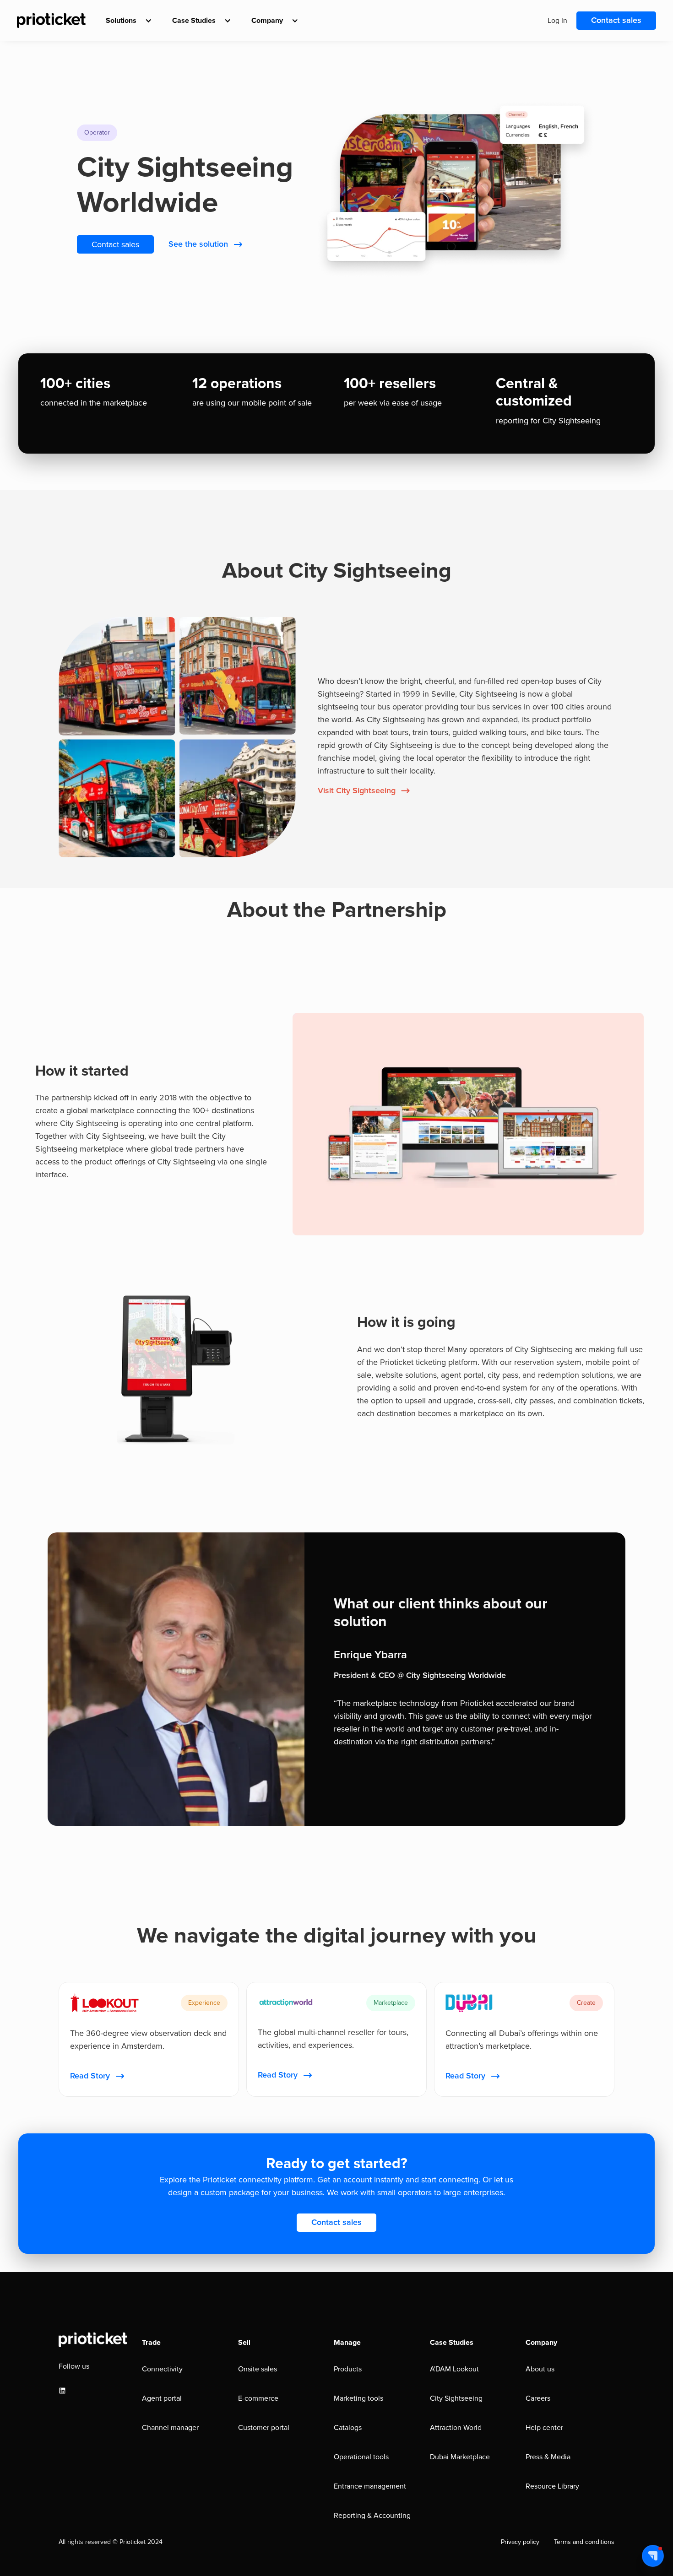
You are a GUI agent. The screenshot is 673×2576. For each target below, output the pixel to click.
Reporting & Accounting (372, 2516)
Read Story (90, 2076)
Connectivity (162, 2369)
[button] (126, 21)
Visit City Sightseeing (357, 791)
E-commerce (258, 2398)
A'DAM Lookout (454, 2369)
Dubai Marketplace (460, 2457)
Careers (538, 2398)
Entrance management (370, 2486)
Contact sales (616, 21)
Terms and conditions (584, 2542)
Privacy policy (520, 2542)
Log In (557, 21)
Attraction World (456, 2428)
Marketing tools (358, 2398)
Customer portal (264, 2428)
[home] (51, 21)
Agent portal (162, 2398)
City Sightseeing (456, 2398)
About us (540, 2369)
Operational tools (361, 2457)
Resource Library (552, 2486)
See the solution (198, 244)
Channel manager (170, 2428)
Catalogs (348, 2428)
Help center (544, 2428)
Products (348, 2369)
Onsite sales (258, 2369)
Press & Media (548, 2457)
